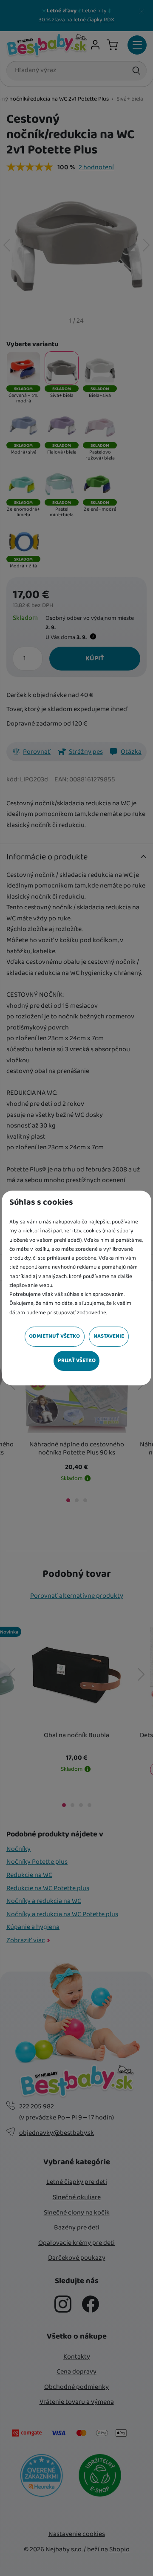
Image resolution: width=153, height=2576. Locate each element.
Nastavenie (109, 1336)
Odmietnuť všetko (54, 1336)
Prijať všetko (77, 1360)
